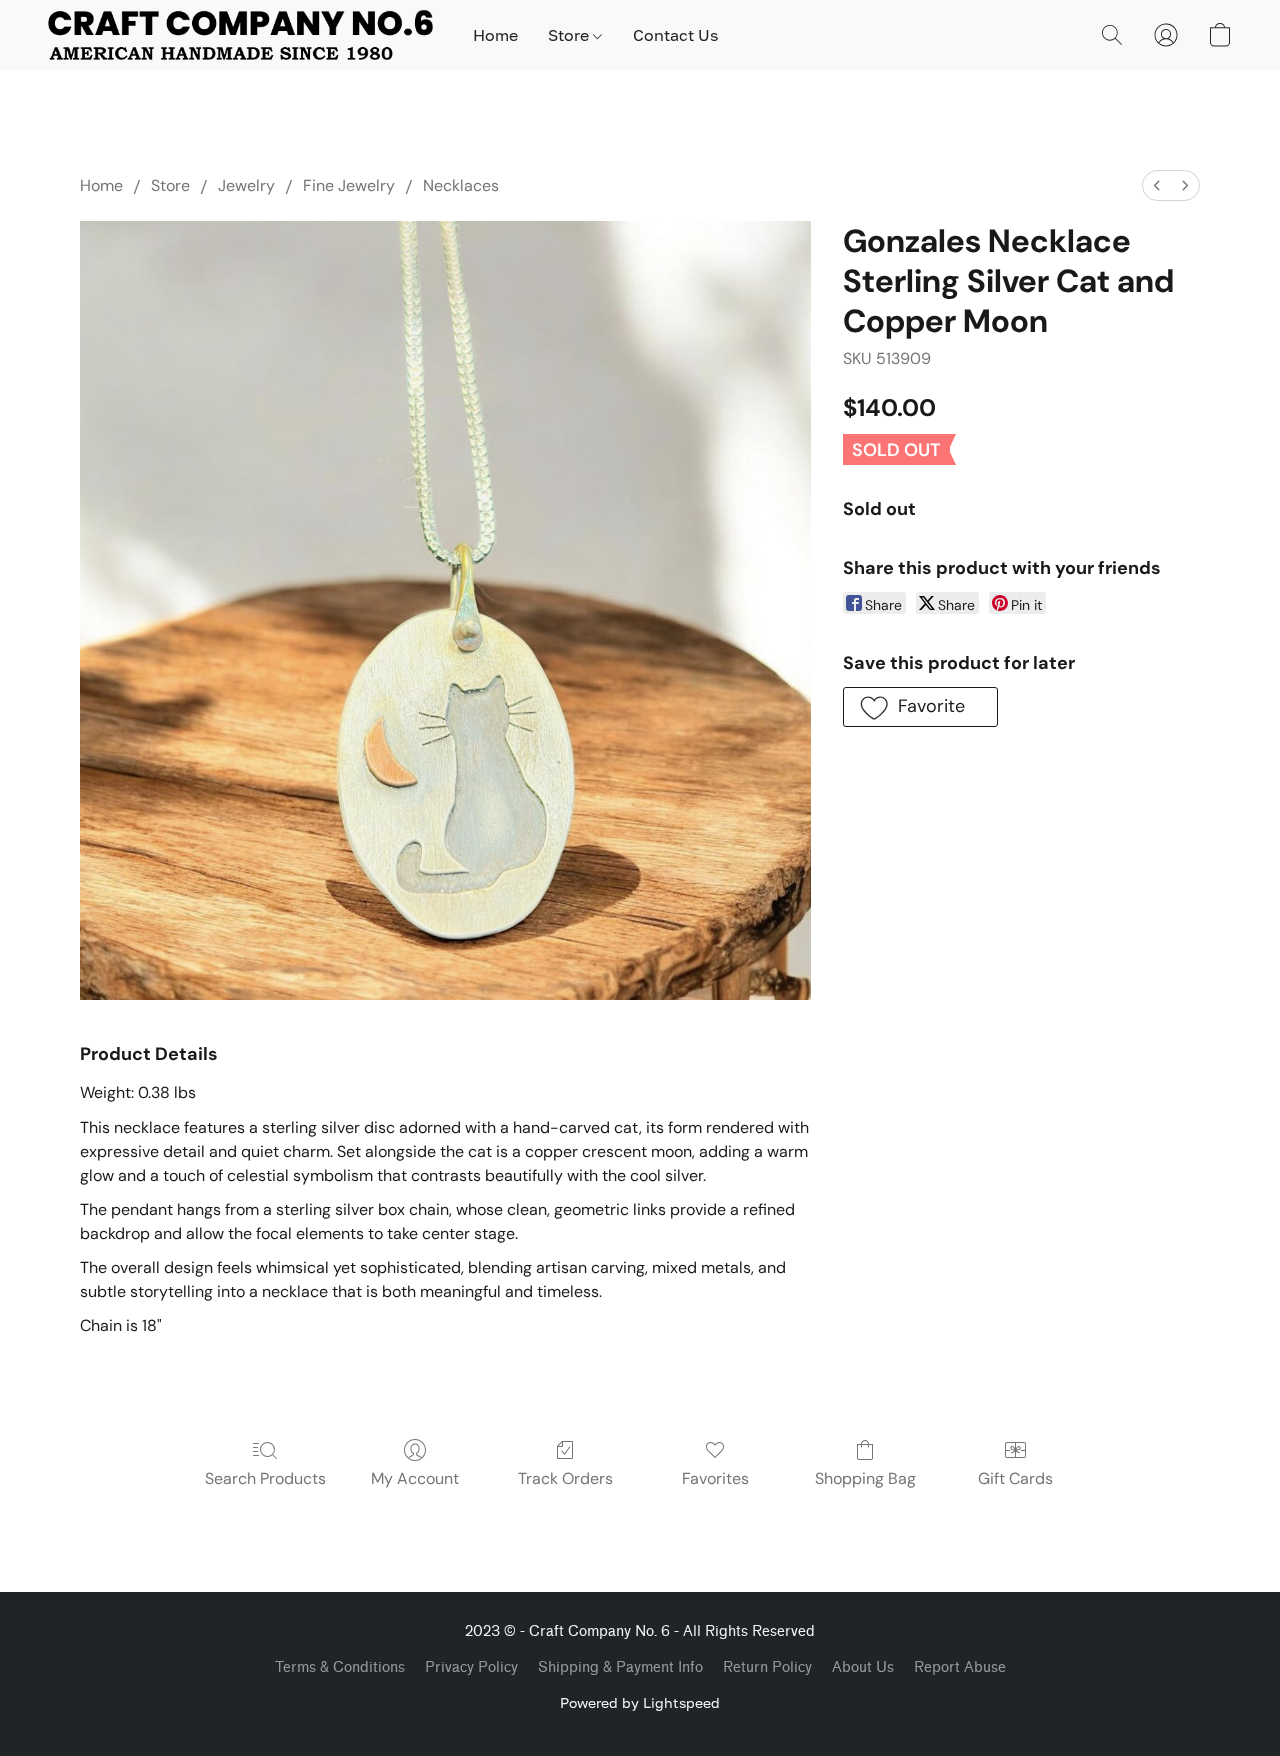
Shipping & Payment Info (620, 1667)
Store (570, 35)
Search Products (265, 1478)
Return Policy (767, 1667)
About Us (863, 1667)
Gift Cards (1015, 1478)
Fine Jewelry (349, 185)
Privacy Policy (471, 1667)
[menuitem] (1157, 185)
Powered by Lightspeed (640, 1702)
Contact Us (675, 35)
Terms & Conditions (340, 1667)
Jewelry (246, 185)
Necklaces (461, 185)
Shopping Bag (865, 1478)
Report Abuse (960, 1667)
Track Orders (565, 1478)
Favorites (715, 1478)
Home (495, 35)
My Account (415, 1478)
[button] (240, 35)
